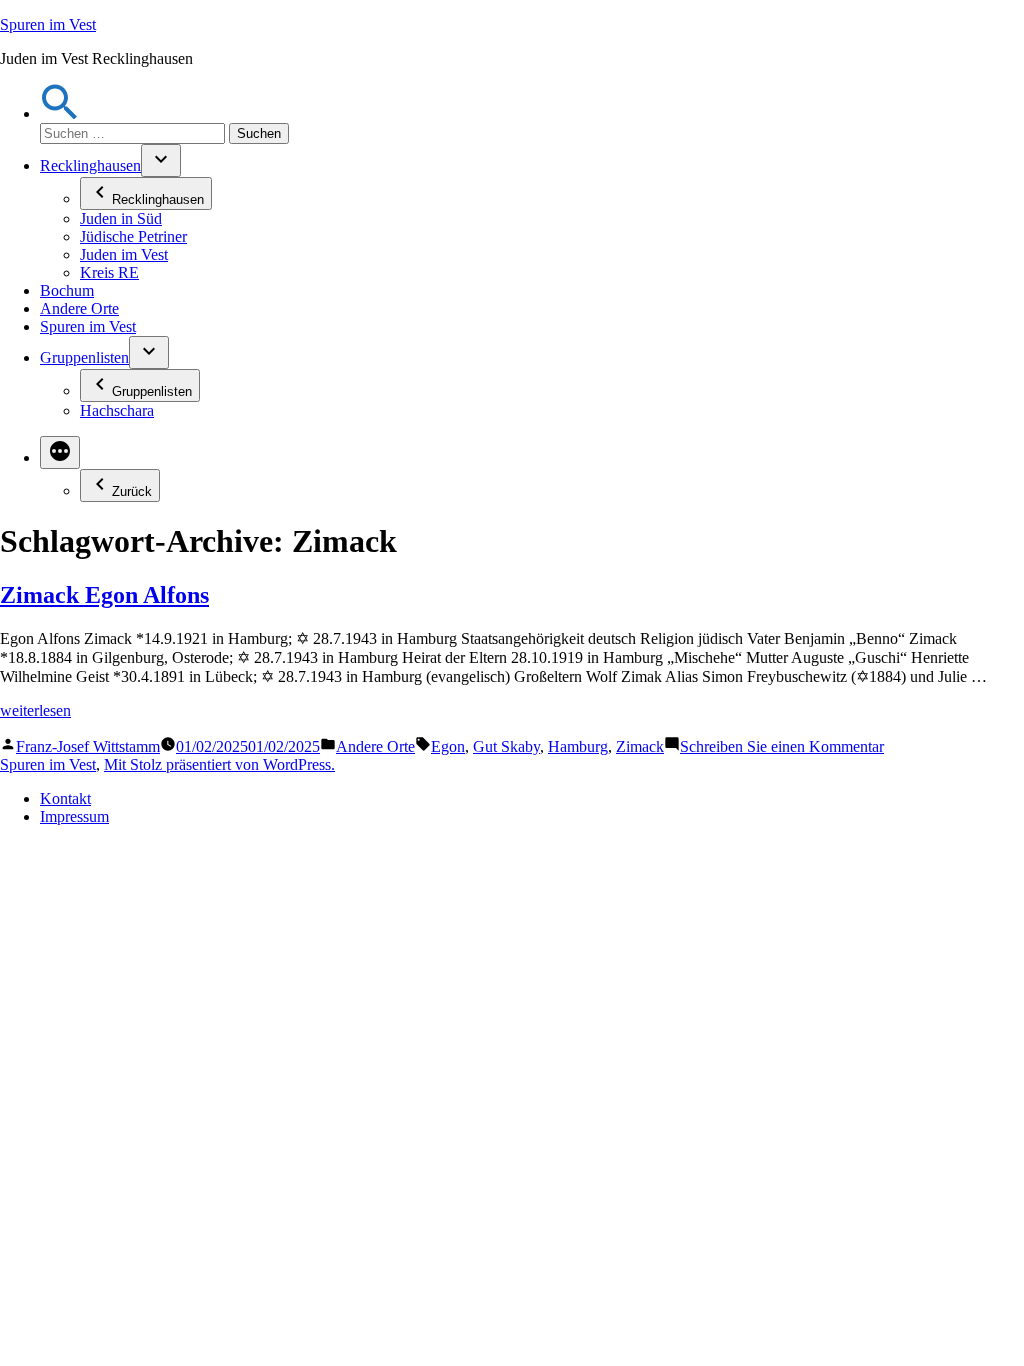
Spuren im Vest (48, 24)
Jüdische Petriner (133, 236)
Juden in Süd (121, 218)
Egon (448, 746)
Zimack (640, 746)
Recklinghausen (90, 165)
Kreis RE (109, 272)
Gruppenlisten (84, 357)
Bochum (67, 290)
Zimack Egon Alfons (104, 595)
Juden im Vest (124, 254)
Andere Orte (79, 308)
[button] (60, 113)
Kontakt (65, 798)
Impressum (74, 816)
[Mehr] (60, 452)
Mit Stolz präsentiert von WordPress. (219, 764)
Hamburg (578, 746)
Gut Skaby (506, 746)
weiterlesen (35, 710)
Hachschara (117, 410)
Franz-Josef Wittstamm (88, 746)
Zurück (132, 491)
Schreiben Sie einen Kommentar (782, 746)
